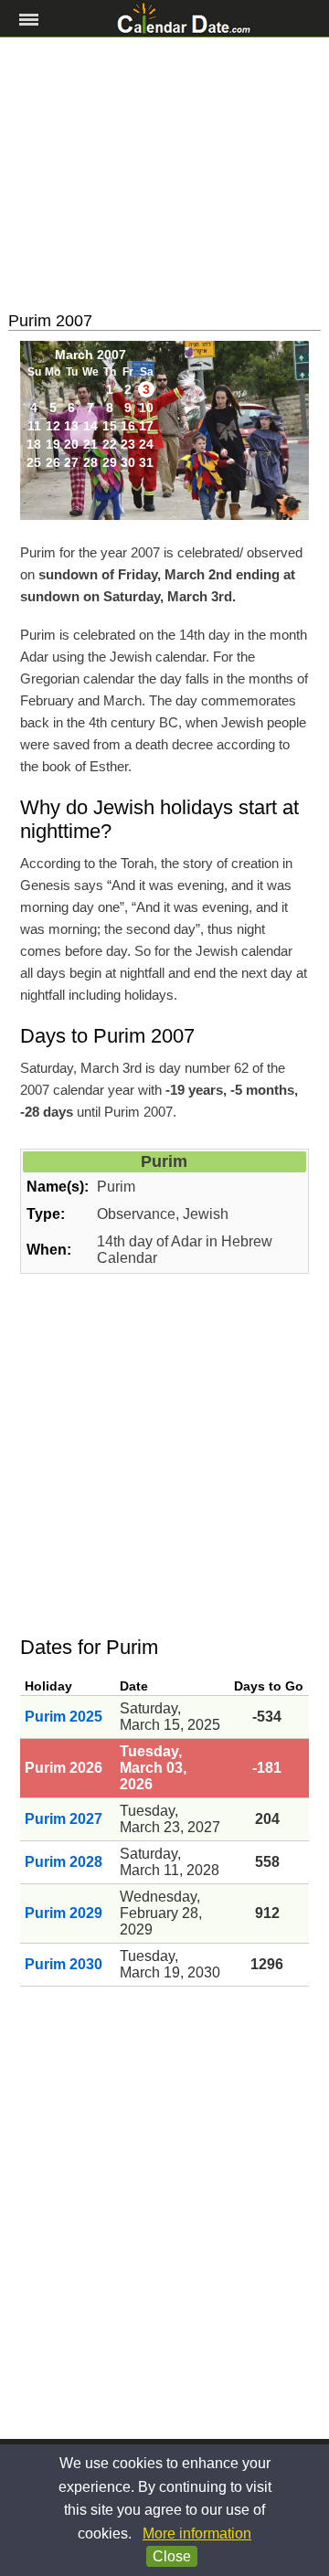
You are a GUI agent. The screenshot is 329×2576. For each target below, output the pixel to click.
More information (197, 2534)
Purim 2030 (64, 1964)
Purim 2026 (64, 1768)
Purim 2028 (64, 1862)
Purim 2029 (64, 1913)
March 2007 (90, 355)
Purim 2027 (64, 1819)
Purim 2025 (64, 1717)
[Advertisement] (164, 175)
